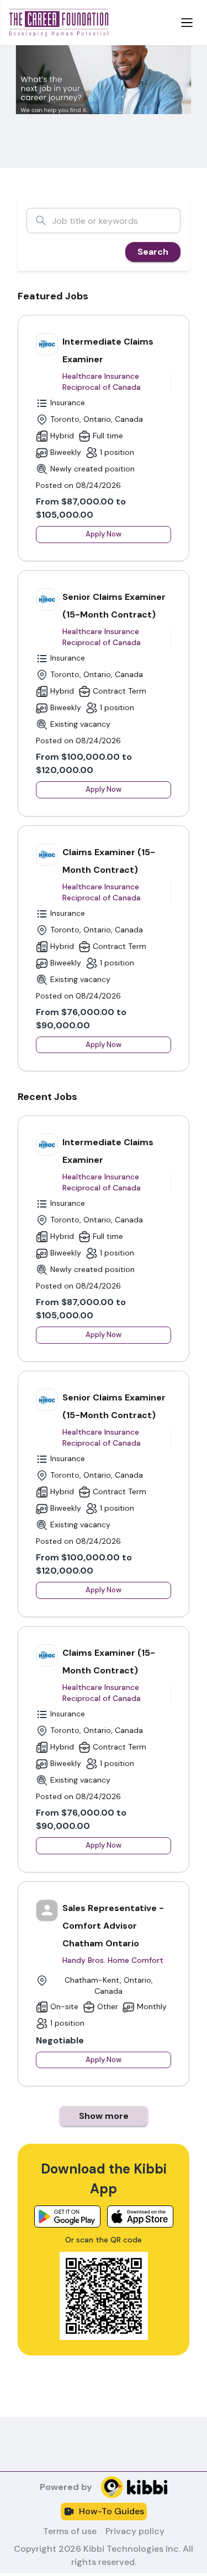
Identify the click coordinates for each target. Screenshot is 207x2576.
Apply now (104, 534)
